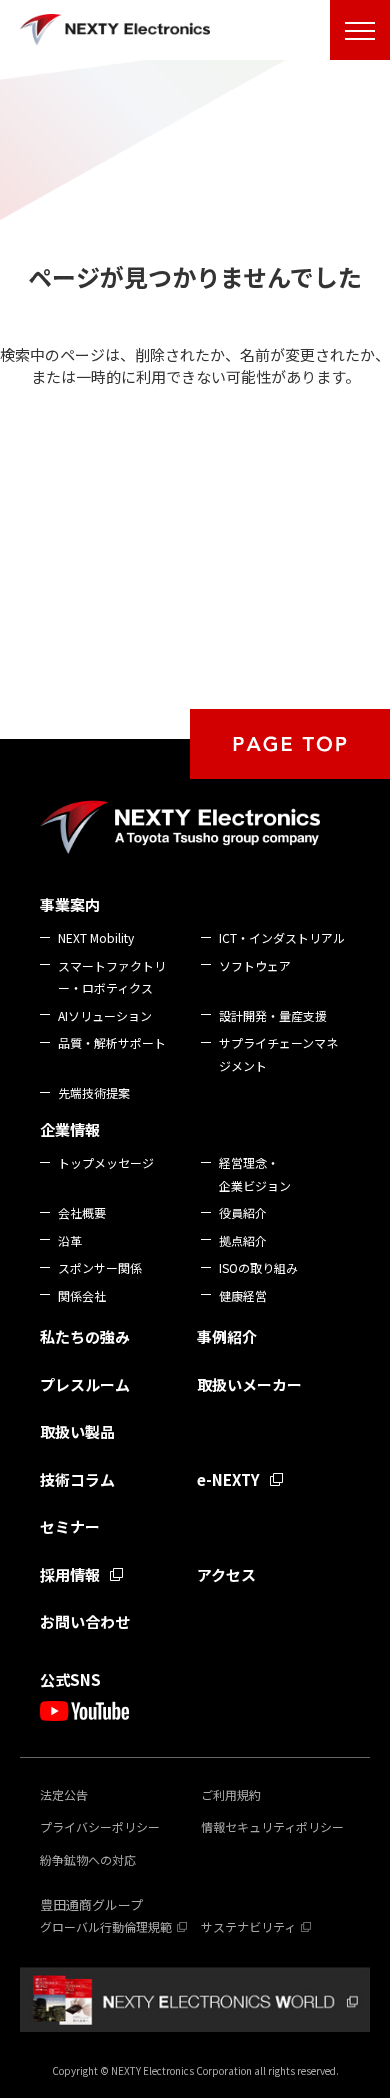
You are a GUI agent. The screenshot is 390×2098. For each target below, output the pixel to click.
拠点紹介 (243, 1240)
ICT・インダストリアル (282, 937)
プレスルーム (85, 1384)
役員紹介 (243, 1212)
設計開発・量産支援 (273, 1015)
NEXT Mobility (96, 937)
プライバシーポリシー (100, 1826)
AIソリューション (105, 1015)
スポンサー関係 (100, 1267)
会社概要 (82, 1212)
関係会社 (82, 1295)
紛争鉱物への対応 (88, 1859)
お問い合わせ (85, 1621)
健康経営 (243, 1295)
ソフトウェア (255, 965)
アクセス (226, 1574)
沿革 (70, 1240)
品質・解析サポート (112, 1042)
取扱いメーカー (249, 1384)
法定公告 (64, 1794)
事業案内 (70, 904)
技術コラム (77, 1479)
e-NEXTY (228, 1479)
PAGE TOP (290, 744)
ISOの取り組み (258, 1267)
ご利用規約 (231, 1794)
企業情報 (70, 1129)
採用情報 (70, 1574)
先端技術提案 (94, 1092)
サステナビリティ (248, 1926)
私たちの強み (85, 1336)
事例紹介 (227, 1336)
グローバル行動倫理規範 (106, 1926)
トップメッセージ (106, 1162)
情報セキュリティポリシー (272, 1826)
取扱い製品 (77, 1431)
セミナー (70, 1526)
